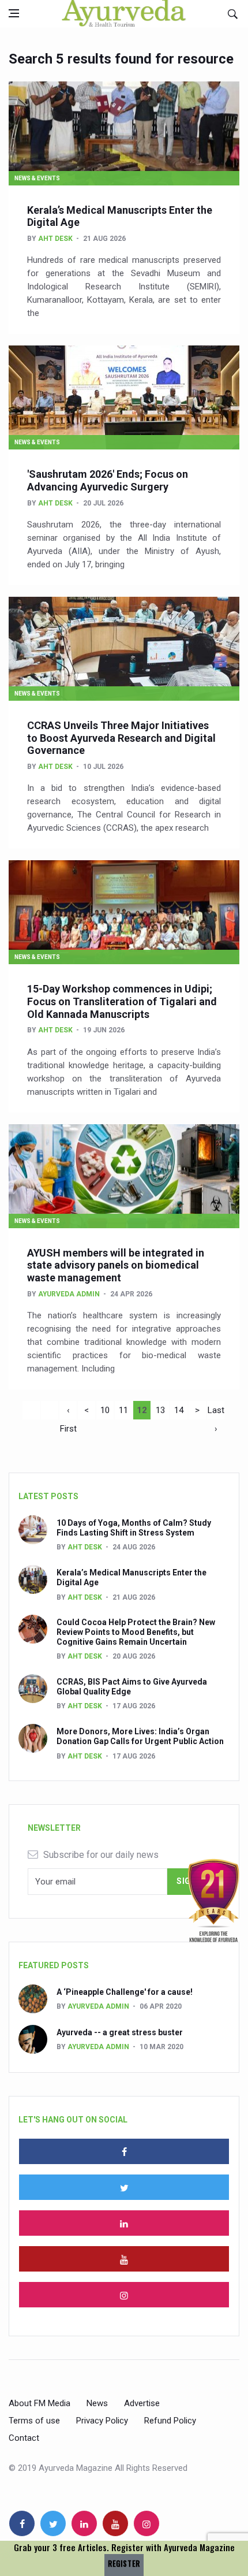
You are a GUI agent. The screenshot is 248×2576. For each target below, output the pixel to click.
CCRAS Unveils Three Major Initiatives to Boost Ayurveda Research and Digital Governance (121, 738)
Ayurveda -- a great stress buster (120, 2032)
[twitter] (124, 2187)
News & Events (37, 178)
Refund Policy (170, 2421)
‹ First (68, 1412)
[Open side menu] (14, 13)
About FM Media (40, 2403)
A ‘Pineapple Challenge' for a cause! (125, 1992)
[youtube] (124, 2259)
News (97, 2403)
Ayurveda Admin (69, 1294)
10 (105, 1410)
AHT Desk (55, 239)
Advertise (142, 2403)
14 (179, 1410)
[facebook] (124, 2151)
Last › (216, 1412)
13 (160, 1410)
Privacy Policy (102, 2421)
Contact (24, 2438)
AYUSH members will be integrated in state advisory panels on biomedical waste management (116, 1265)
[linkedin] (124, 2223)
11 (123, 1410)
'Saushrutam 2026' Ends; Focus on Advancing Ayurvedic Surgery (108, 480)
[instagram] (124, 2295)
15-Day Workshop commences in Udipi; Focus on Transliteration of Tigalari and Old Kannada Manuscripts (122, 1001)
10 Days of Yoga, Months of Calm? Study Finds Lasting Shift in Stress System (134, 1528)
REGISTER (124, 2564)
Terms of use (34, 2421)
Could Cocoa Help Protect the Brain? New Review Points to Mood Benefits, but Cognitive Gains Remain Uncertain (136, 1632)
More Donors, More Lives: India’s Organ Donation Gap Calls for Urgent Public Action (140, 1736)
